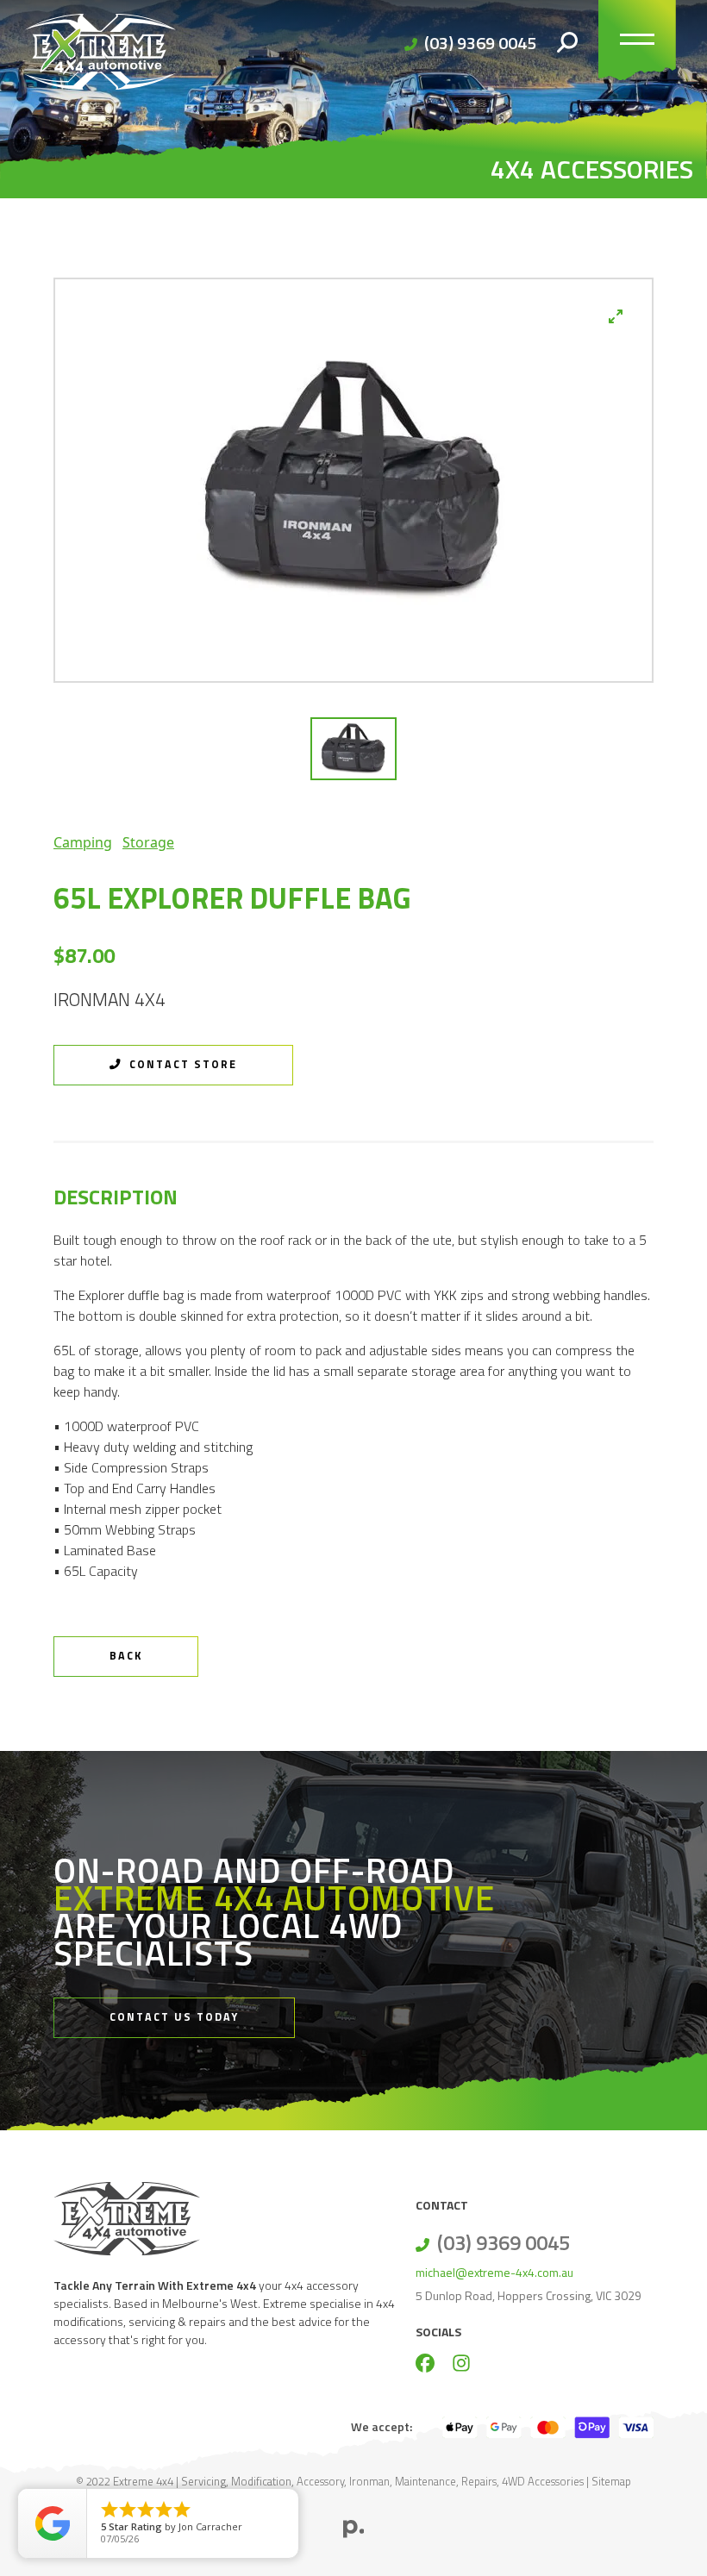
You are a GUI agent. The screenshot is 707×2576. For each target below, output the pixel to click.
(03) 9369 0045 (480, 43)
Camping (83, 842)
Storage (148, 842)
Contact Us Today (174, 2017)
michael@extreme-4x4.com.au (494, 2272)
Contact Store (181, 1064)
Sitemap (611, 2481)
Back (126, 1656)
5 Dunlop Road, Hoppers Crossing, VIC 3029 (529, 2295)
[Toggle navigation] (637, 43)
